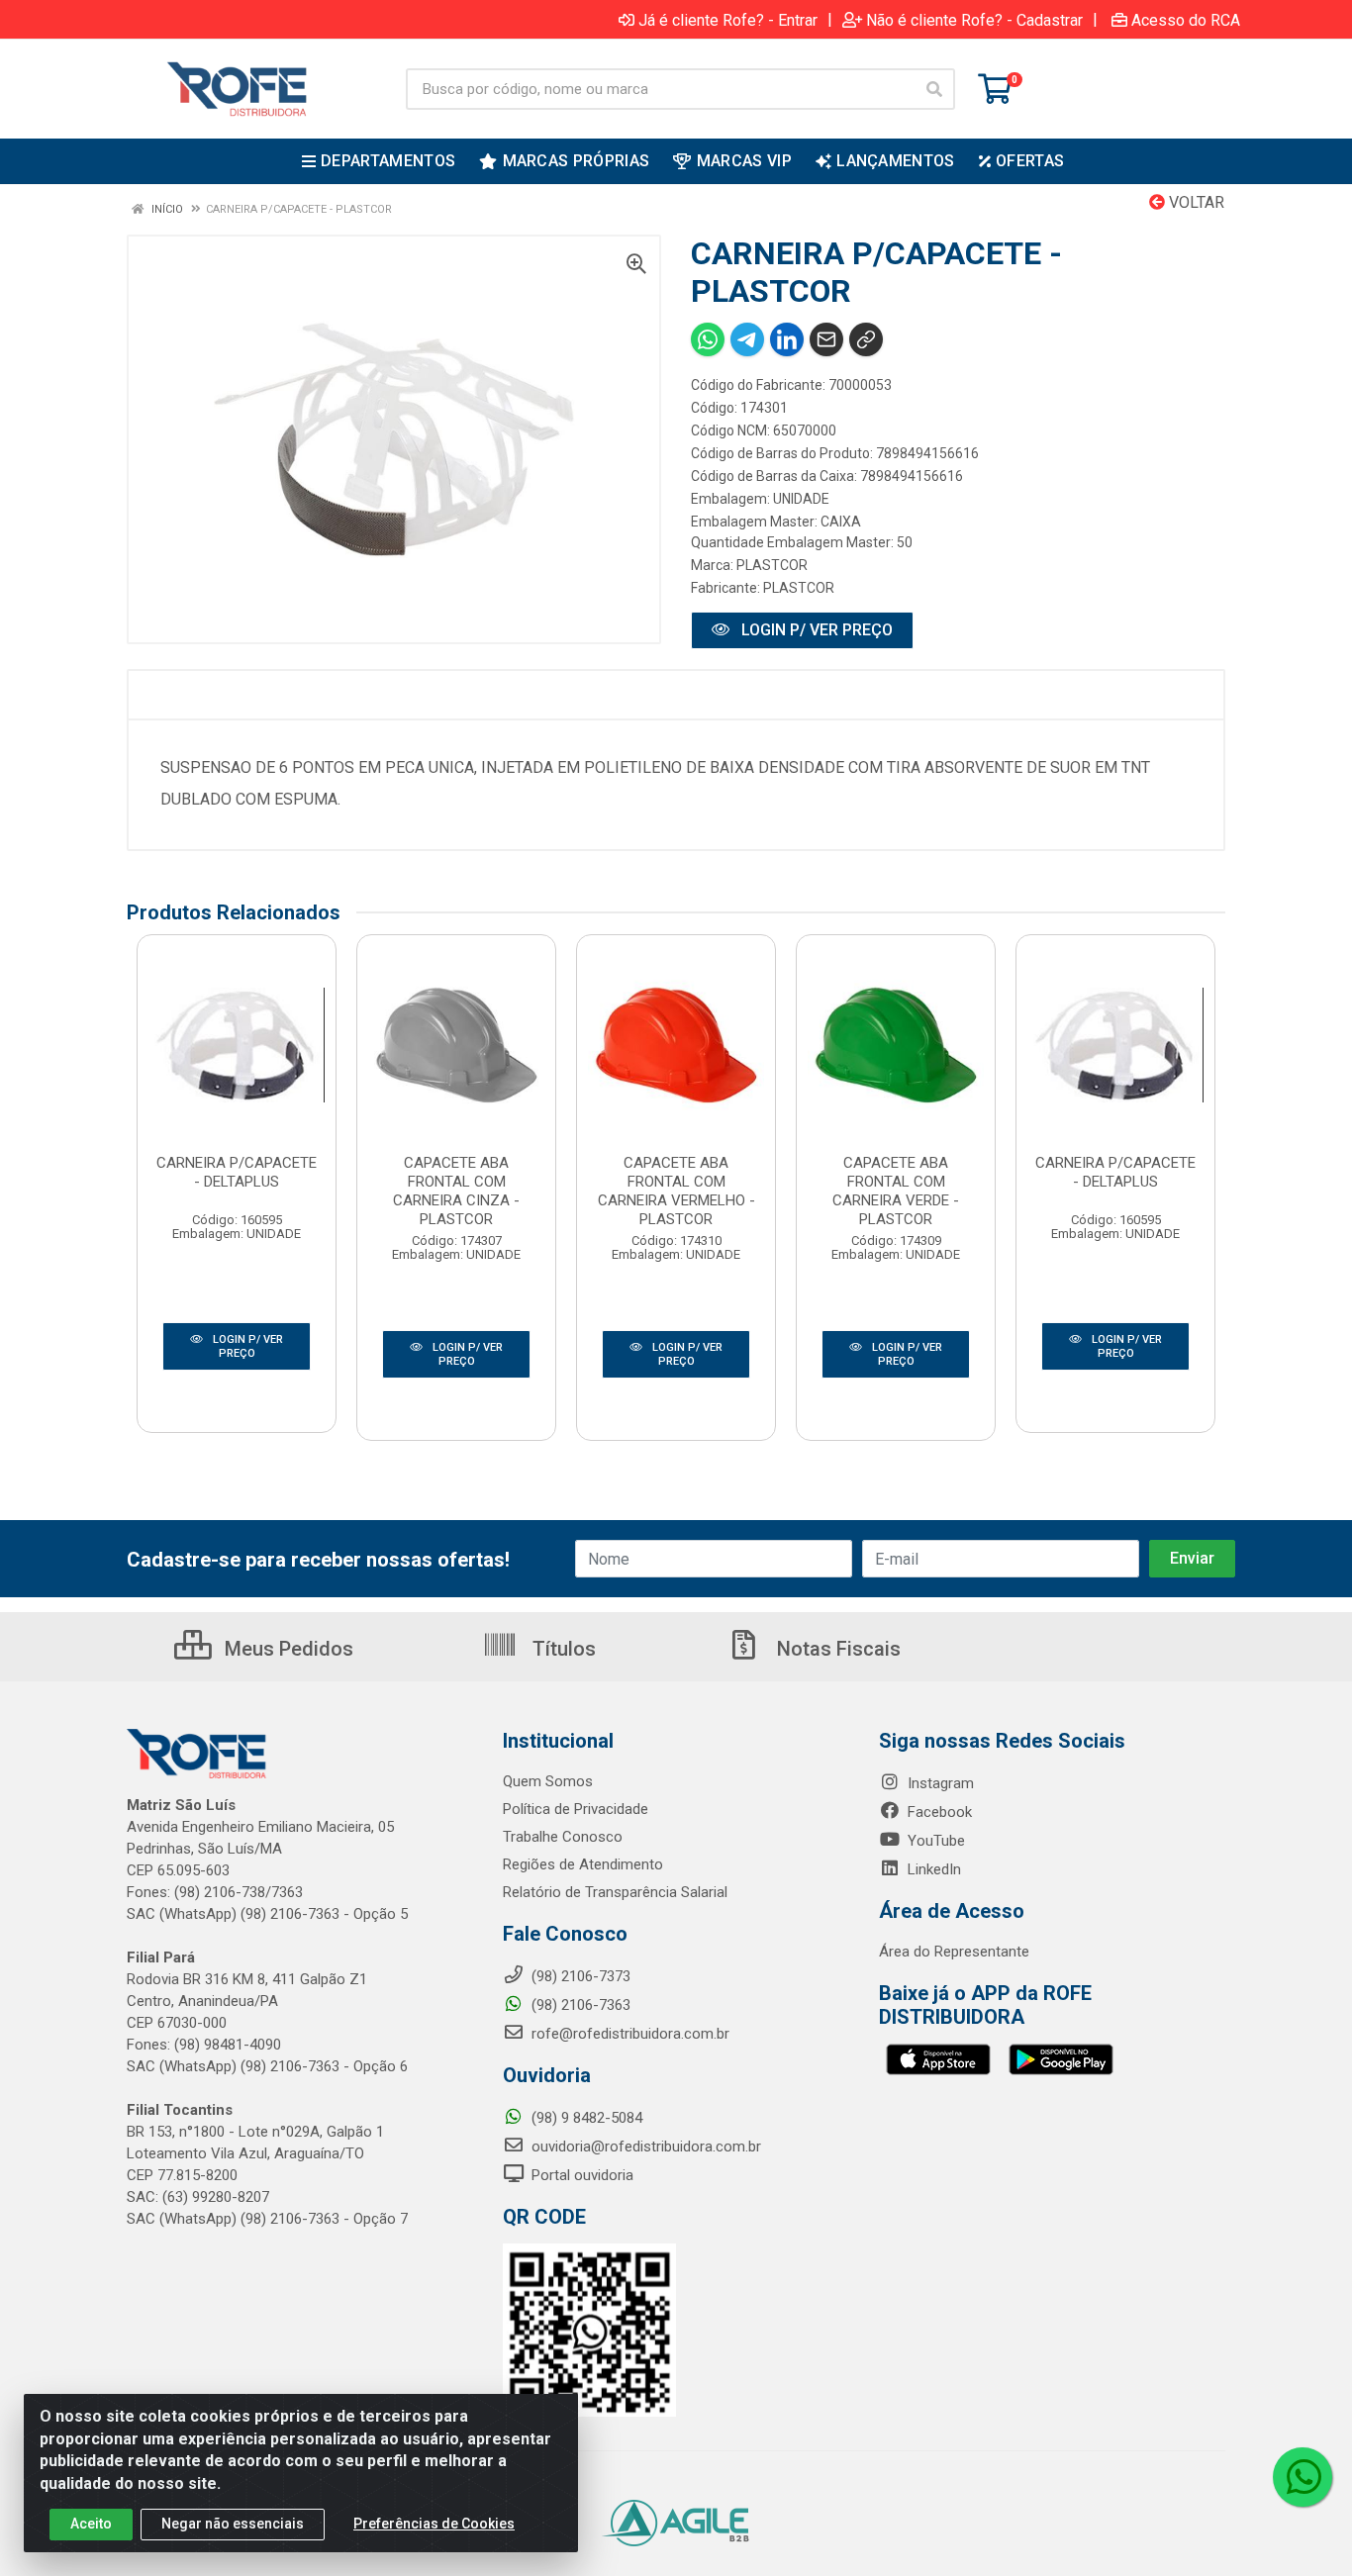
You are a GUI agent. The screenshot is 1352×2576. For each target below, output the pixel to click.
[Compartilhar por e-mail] (826, 339)
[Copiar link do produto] (866, 339)
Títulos (562, 1649)
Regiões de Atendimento (583, 1864)
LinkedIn (932, 1869)
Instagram (939, 1783)
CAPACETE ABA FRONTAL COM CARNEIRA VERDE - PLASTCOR (896, 1191)
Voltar (1195, 202)
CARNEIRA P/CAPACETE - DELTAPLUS (237, 1172)
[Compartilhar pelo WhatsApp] (708, 339)
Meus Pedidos (287, 1649)
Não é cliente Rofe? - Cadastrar (974, 20)
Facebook (938, 1812)
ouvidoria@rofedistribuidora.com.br (644, 2147)
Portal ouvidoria (580, 2175)
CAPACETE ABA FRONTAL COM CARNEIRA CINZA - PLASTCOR (456, 1191)
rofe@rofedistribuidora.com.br (628, 2034)
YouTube (934, 1841)
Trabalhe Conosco (563, 1837)
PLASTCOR (772, 565)
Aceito (91, 2524)
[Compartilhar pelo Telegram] (747, 339)
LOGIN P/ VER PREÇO (815, 630)
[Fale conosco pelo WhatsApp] (1303, 2477)
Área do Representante (954, 1952)
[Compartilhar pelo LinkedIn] (787, 339)
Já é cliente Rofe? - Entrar (728, 20)
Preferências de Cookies (434, 2524)
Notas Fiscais (836, 1649)
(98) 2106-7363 (579, 2005)
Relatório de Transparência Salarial (615, 1892)
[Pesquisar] (934, 89)
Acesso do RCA (1186, 20)
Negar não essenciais (233, 2524)
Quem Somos (548, 1781)
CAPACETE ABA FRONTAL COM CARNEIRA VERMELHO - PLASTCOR (676, 1191)
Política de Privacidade (576, 1809)
